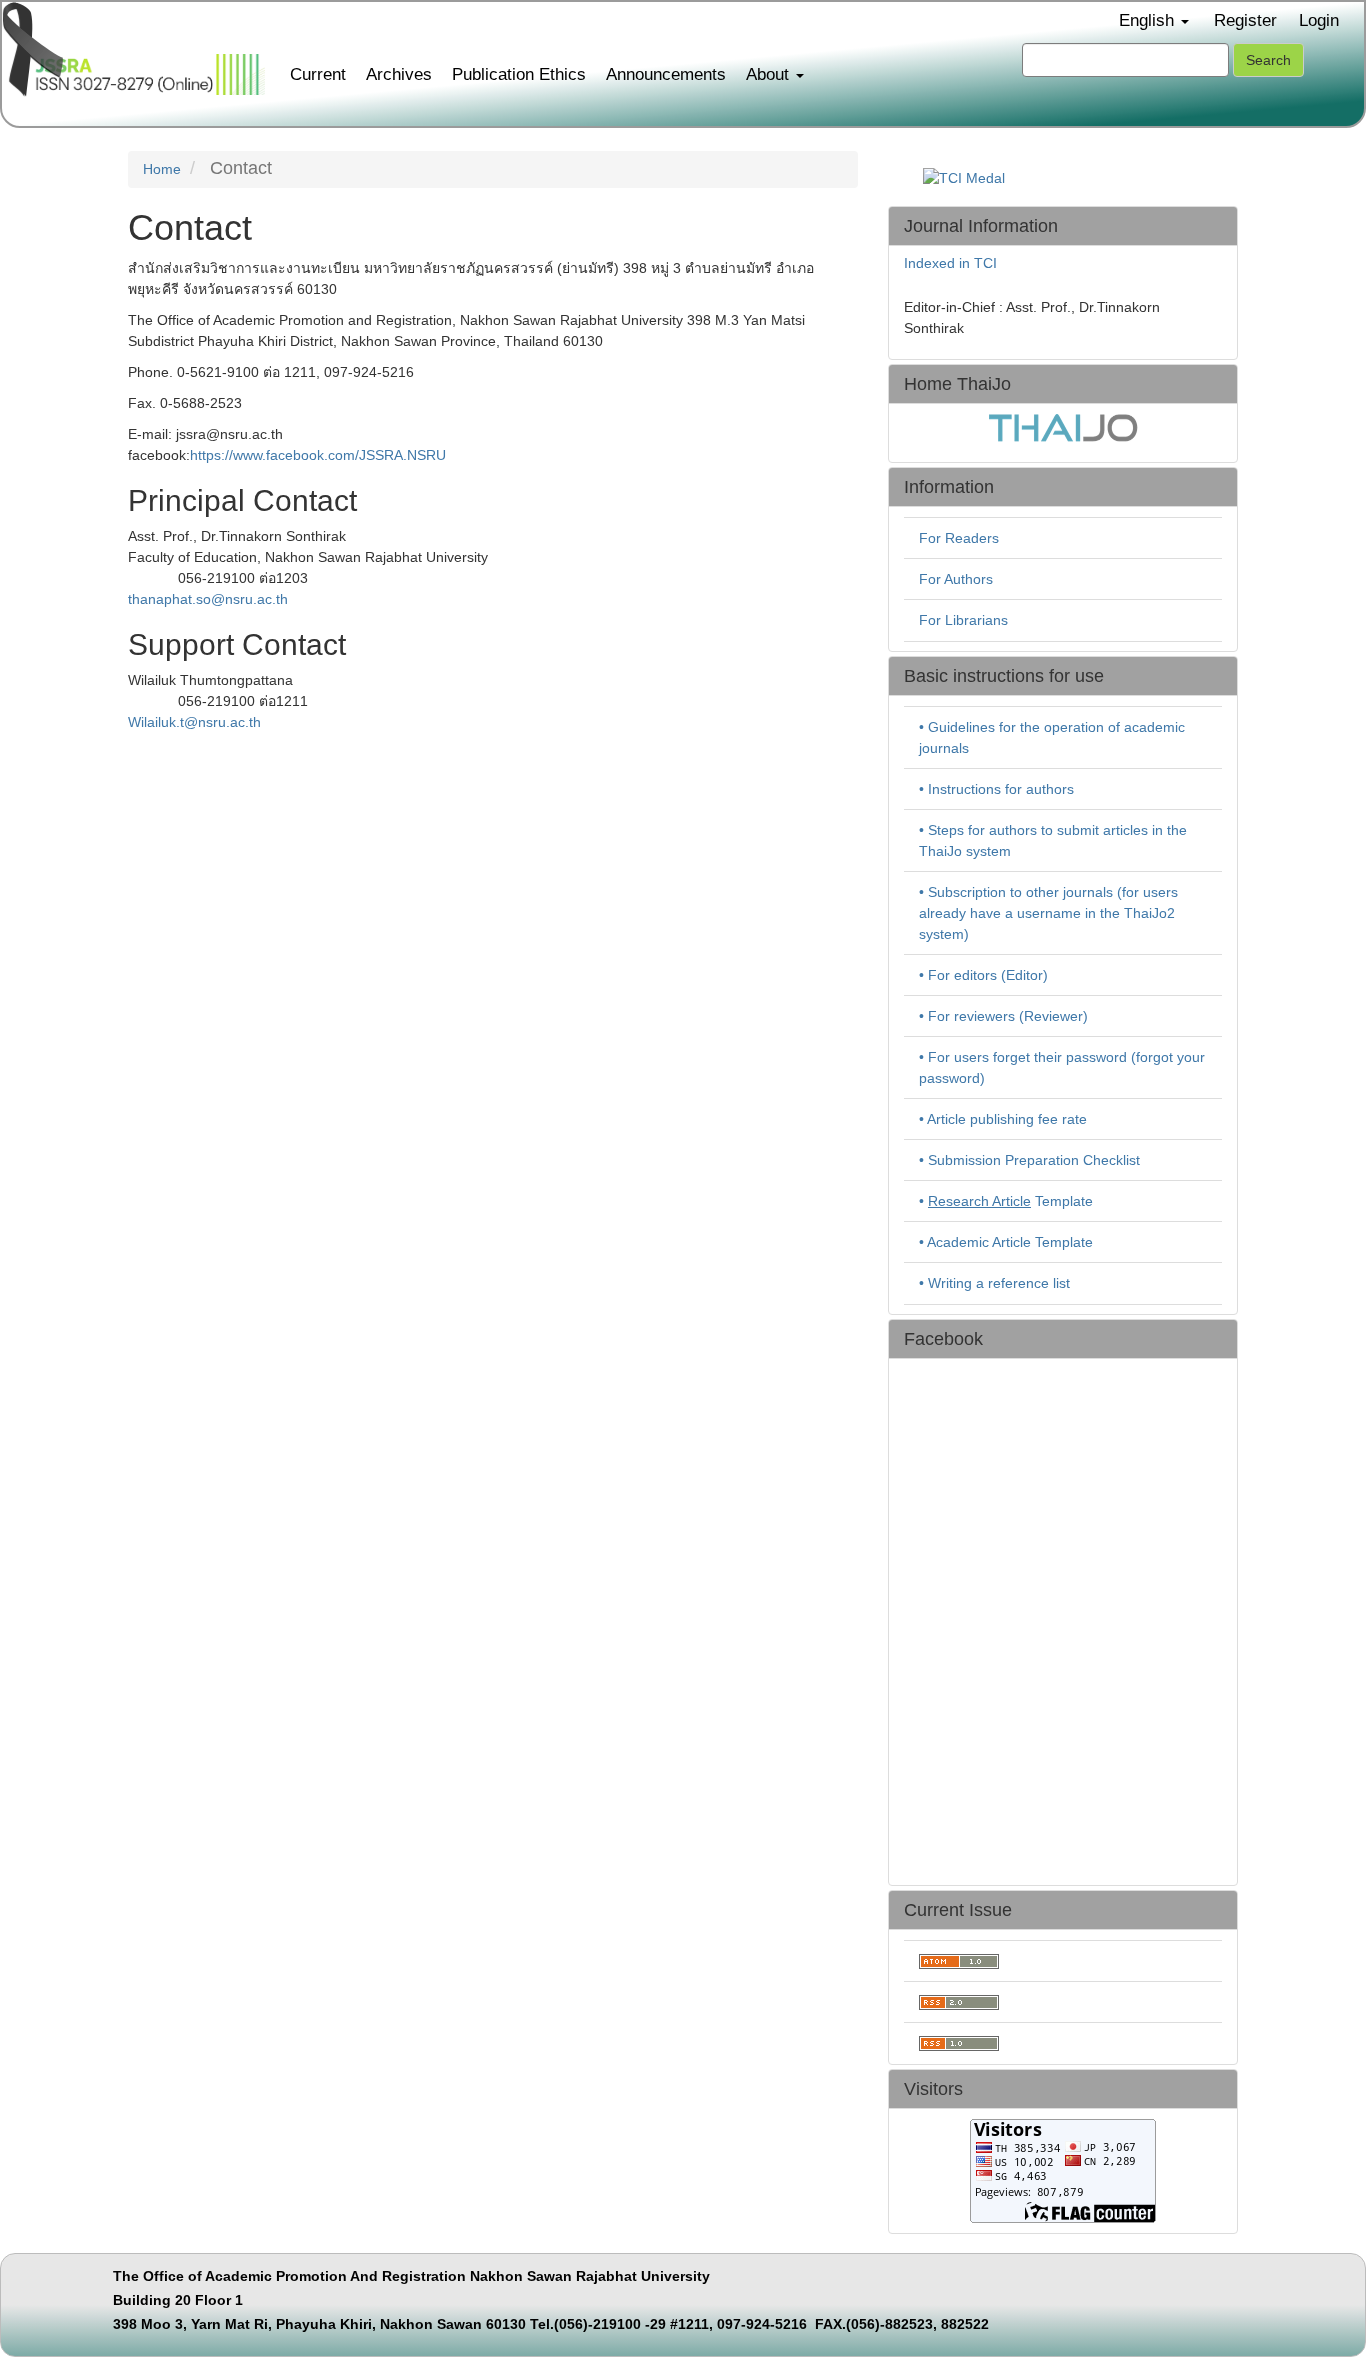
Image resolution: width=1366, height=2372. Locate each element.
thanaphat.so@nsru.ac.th (208, 599)
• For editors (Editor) (983, 975)
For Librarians (963, 620)
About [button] (770, 74)
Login (1319, 20)
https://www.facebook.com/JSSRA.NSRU (318, 455)
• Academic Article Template (1006, 1242)
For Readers (959, 538)
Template (1010, 1201)
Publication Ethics (519, 74)
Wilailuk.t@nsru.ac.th (194, 722)
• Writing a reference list (994, 1283)
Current (318, 74)
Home (162, 169)
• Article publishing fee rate (1003, 1119)
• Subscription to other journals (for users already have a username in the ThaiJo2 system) (1048, 913)
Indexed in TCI (950, 263)
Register (1245, 20)
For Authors (956, 579)
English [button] (1149, 20)
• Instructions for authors (996, 789)
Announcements (666, 74)
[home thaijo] (1063, 426)
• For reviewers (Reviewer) (1003, 1016)
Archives (399, 74)
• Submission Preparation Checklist (1029, 1160)
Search (1268, 60)
